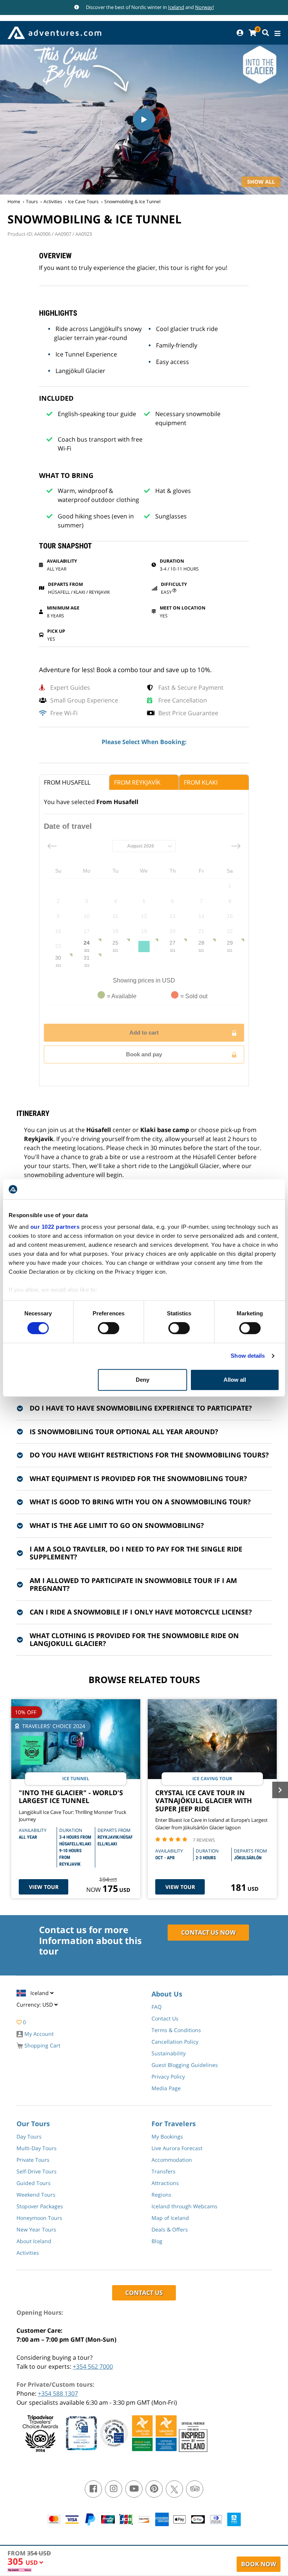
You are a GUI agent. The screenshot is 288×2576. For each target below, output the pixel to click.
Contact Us (165, 2018)
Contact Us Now (208, 1932)
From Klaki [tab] (201, 782)
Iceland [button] (40, 1993)
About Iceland (34, 2241)
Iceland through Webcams (184, 2206)
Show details (248, 1356)
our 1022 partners (55, 1227)
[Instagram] (114, 2489)
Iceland (176, 7)
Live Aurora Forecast (177, 2148)
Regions (161, 2195)
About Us (167, 1994)
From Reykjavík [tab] (137, 782)
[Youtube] (134, 2489)
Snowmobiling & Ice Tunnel (132, 201)
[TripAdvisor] (195, 2489)
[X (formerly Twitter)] (174, 2489)
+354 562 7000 (93, 2366)
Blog (157, 2241)
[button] (34, 2564)
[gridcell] (230, 886)
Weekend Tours (36, 2195)
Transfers (163, 2171)
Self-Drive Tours (37, 2171)
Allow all (235, 1380)
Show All (261, 182)
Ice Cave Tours (83, 201)
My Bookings (167, 2136)
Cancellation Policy (175, 2042)
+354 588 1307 (58, 2393)
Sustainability (169, 2053)
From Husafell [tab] (67, 782)
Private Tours (33, 2160)
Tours (32, 201)
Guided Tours (34, 2183)
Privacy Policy (168, 2077)
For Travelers (174, 2124)
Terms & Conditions (176, 2030)
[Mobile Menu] (277, 34)
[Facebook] (93, 2489)
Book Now (259, 2564)
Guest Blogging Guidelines (185, 2065)
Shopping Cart (42, 2045)
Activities (53, 201)
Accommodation (172, 2160)
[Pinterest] (154, 2489)
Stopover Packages (40, 2206)
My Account (38, 2034)
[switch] (109, 1328)
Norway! (204, 7)
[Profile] (240, 33)
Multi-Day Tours (37, 2148)
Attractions (165, 2183)
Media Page (166, 2088)
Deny (142, 1380)
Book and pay (144, 1054)
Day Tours (29, 2136)
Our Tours (33, 2124)
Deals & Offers (170, 2229)
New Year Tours (36, 2229)
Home (14, 201)
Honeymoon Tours (39, 2218)
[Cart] (252, 33)
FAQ (157, 2007)
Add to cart (144, 1033)
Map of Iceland (170, 2218)
